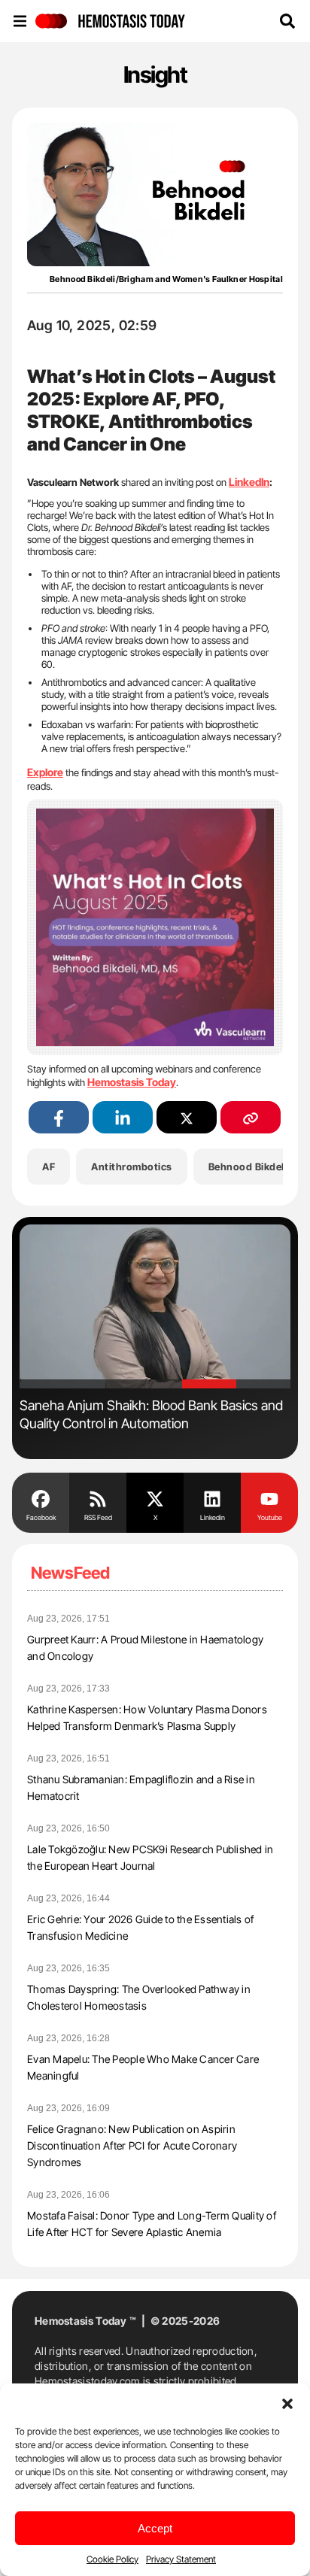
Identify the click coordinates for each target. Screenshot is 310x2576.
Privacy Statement (181, 2559)
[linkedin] (123, 1117)
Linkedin (213, 1517)
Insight (155, 74)
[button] (287, 2402)
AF (49, 1167)
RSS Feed (98, 1517)
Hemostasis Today (132, 1082)
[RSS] (98, 1497)
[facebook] (59, 1117)
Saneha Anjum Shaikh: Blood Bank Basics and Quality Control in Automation (151, 1414)
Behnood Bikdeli (248, 1167)
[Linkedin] (212, 1497)
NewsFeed (70, 1573)
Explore (45, 772)
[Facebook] (41, 1497)
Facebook (41, 1517)
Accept (155, 2528)
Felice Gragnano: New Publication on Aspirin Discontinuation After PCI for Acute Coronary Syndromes (132, 2145)
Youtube (270, 1517)
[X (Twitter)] (187, 1117)
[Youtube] (269, 1497)
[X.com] (155, 1497)
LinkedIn (249, 482)
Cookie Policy (112, 2559)
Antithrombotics (132, 1167)
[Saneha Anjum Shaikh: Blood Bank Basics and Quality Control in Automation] (155, 1307)
